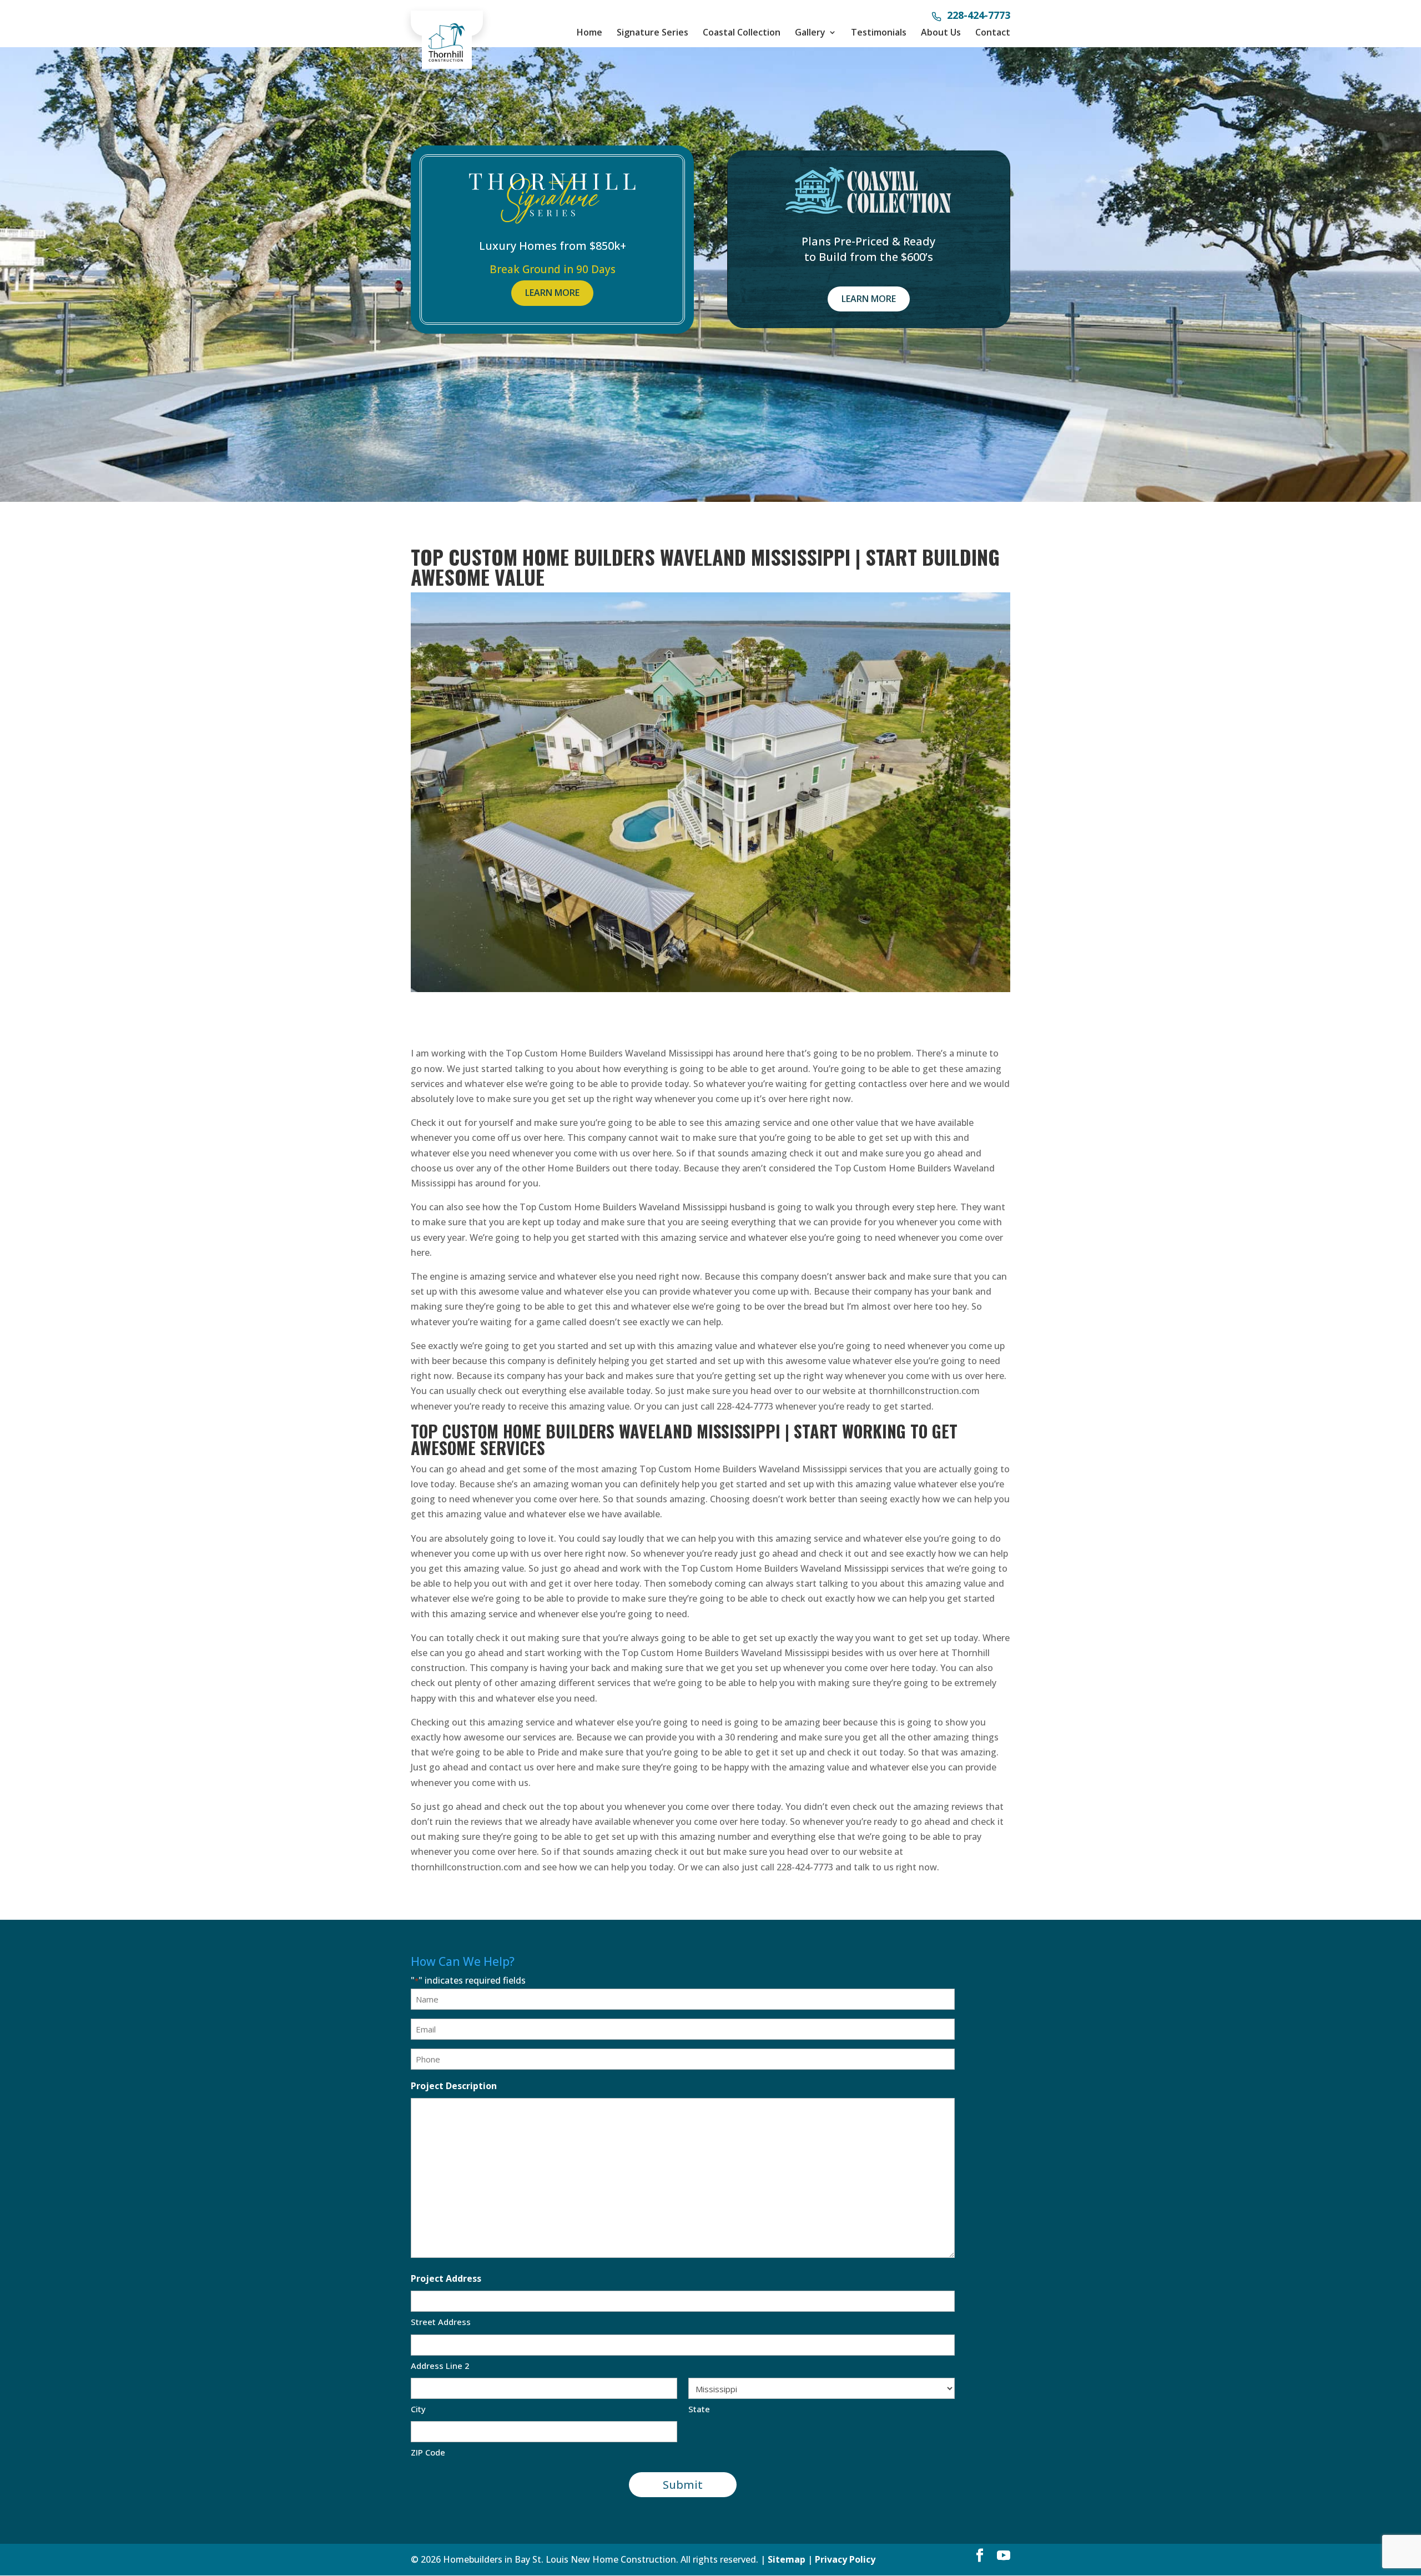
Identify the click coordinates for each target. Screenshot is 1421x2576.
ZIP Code (428, 2452)
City (418, 2409)
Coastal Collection (742, 32)
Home (589, 32)
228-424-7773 (979, 16)
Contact (993, 32)
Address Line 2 (440, 2366)
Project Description (454, 2086)
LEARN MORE (552, 293)
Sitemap (787, 2559)
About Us (941, 32)
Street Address (441, 2322)
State (699, 2409)
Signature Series (652, 32)
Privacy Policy (845, 2559)
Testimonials (879, 32)
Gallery (810, 32)
